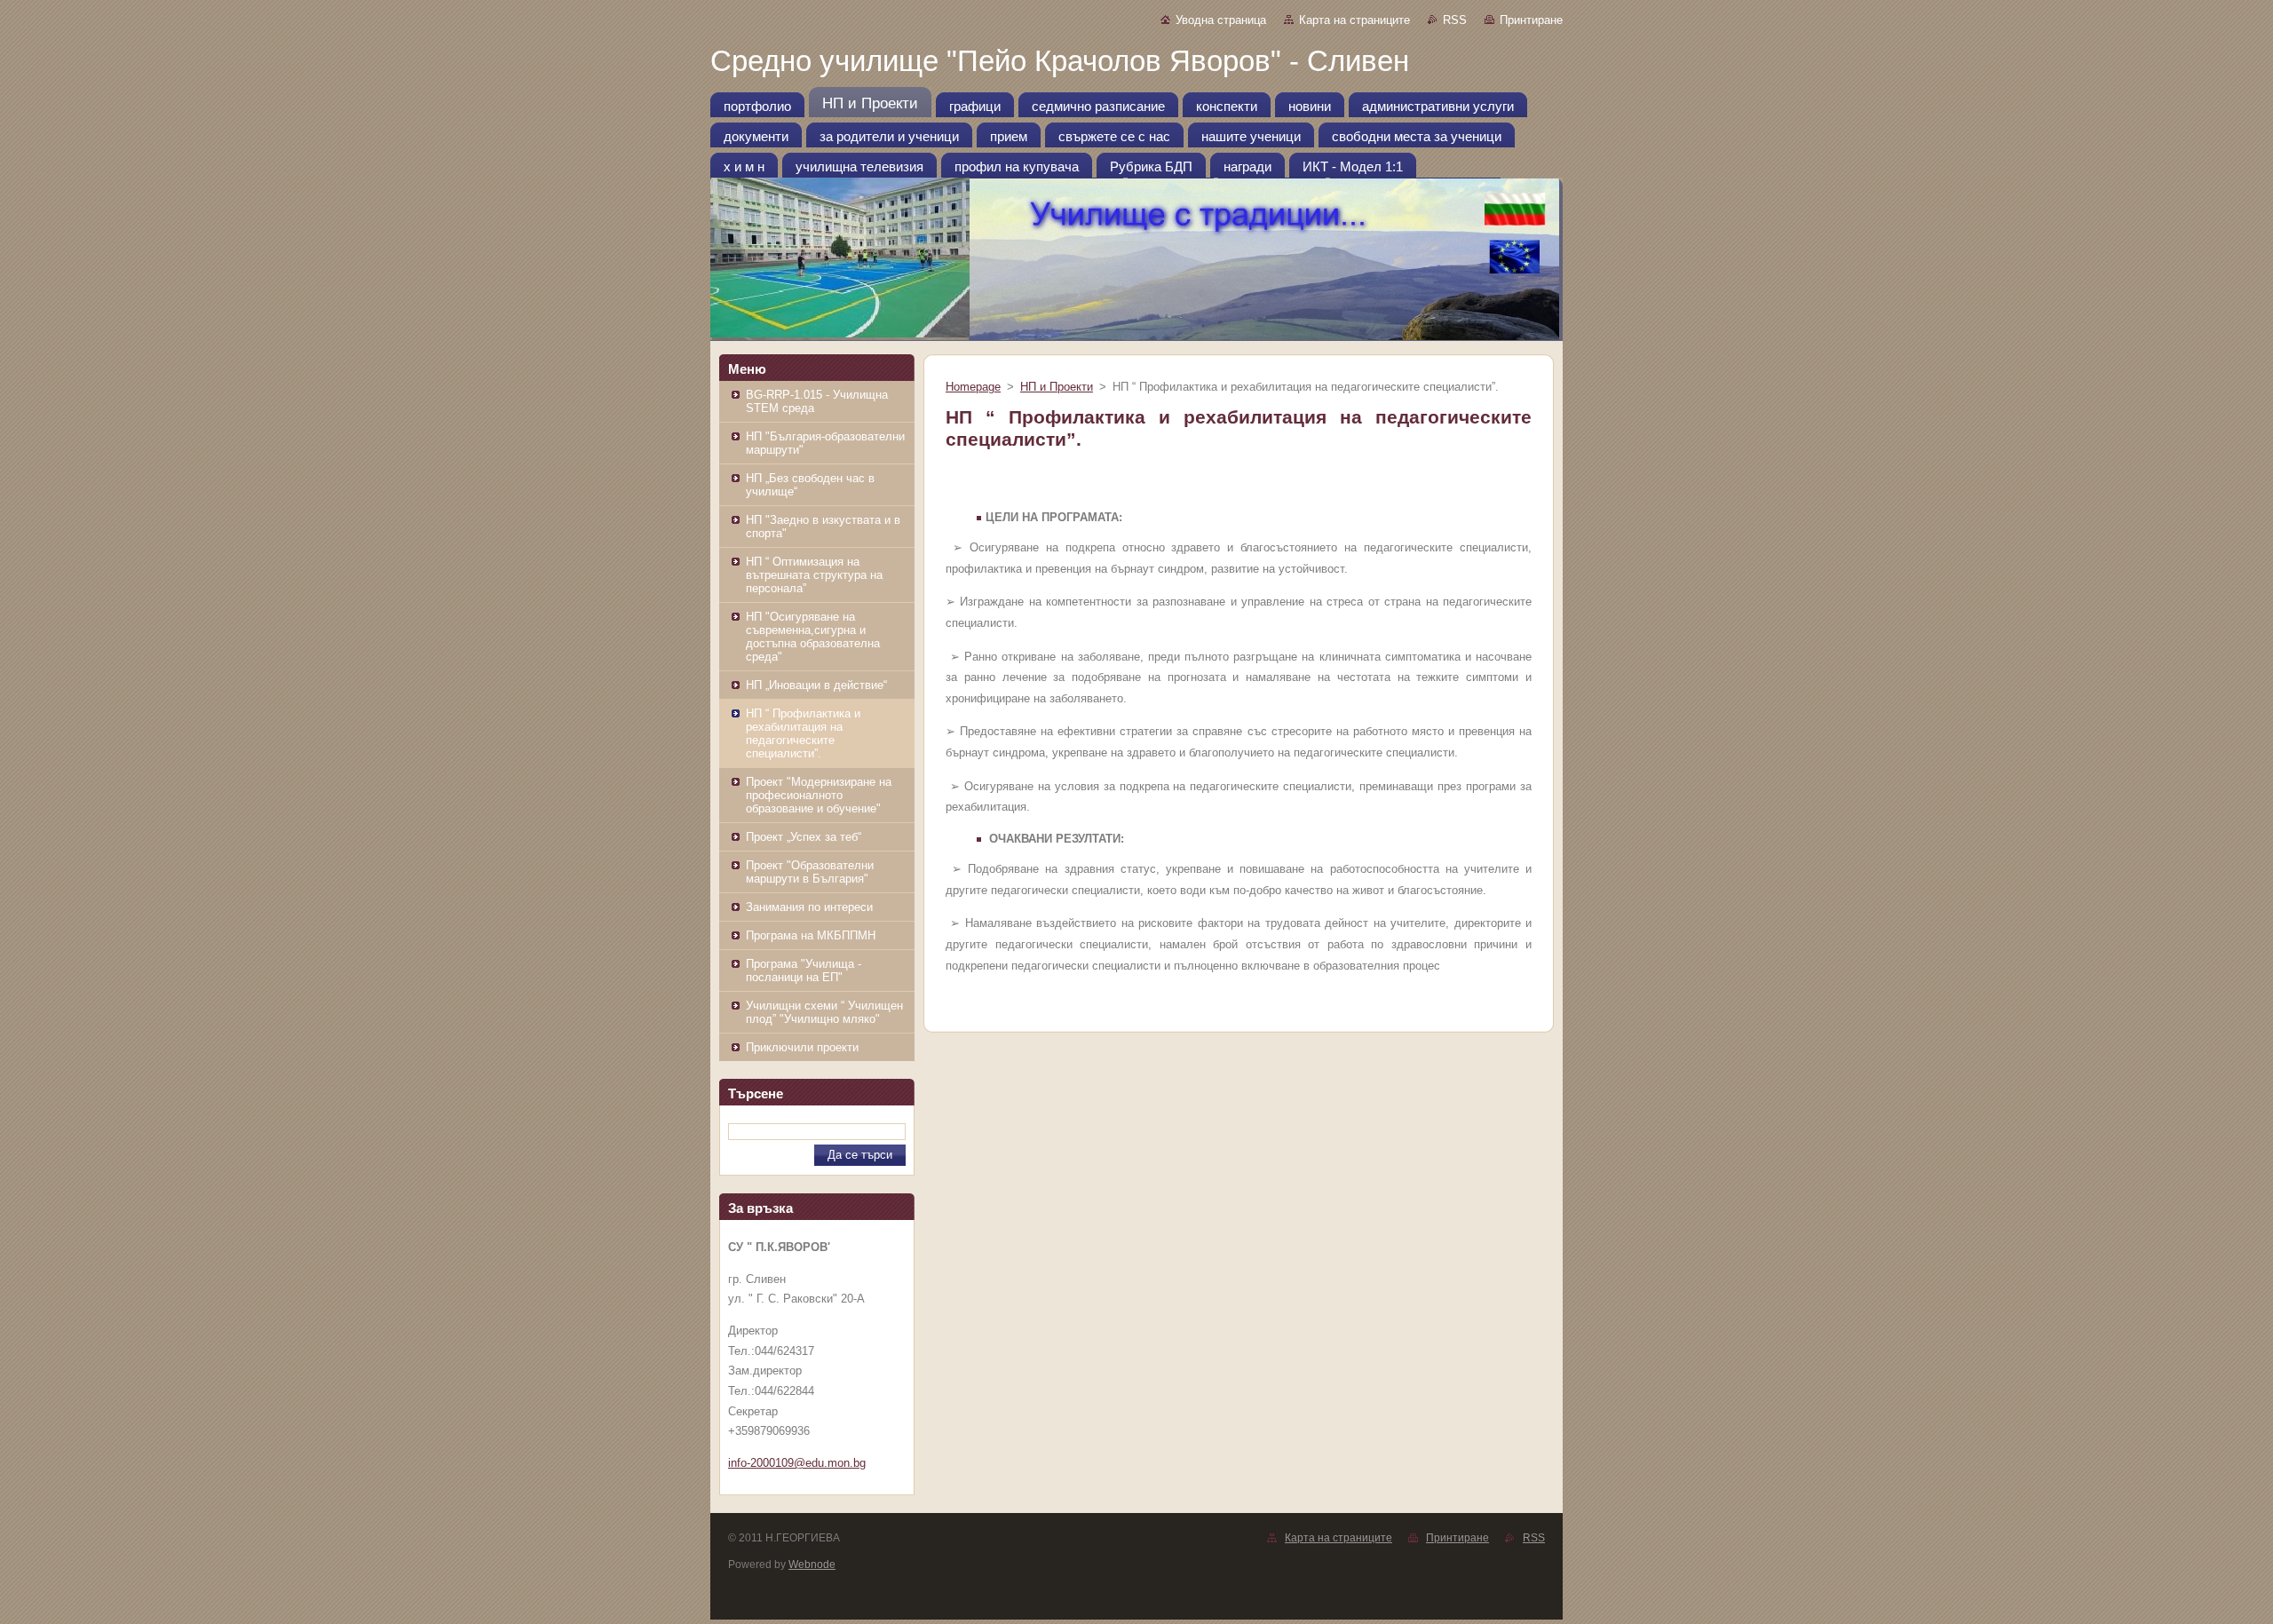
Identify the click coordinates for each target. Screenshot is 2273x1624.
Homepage (973, 387)
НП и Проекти (1057, 387)
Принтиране (1531, 20)
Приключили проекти (802, 1047)
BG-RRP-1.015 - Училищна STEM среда (817, 401)
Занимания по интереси (809, 907)
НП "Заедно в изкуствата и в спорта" (823, 527)
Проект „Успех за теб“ (804, 837)
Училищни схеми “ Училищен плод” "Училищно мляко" (824, 1012)
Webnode (812, 1565)
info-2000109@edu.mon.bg (797, 1463)
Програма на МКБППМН (811, 935)
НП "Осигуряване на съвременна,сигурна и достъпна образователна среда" (813, 637)
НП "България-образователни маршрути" (825, 443)
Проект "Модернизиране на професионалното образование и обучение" (819, 795)
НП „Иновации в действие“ (816, 685)
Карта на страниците (1354, 20)
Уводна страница (1221, 20)
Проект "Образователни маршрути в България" (810, 872)
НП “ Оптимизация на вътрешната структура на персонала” (814, 575)
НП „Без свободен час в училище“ (810, 485)
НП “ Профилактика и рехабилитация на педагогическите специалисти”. (803, 733)
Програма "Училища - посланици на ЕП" (804, 970)
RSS (1455, 20)
